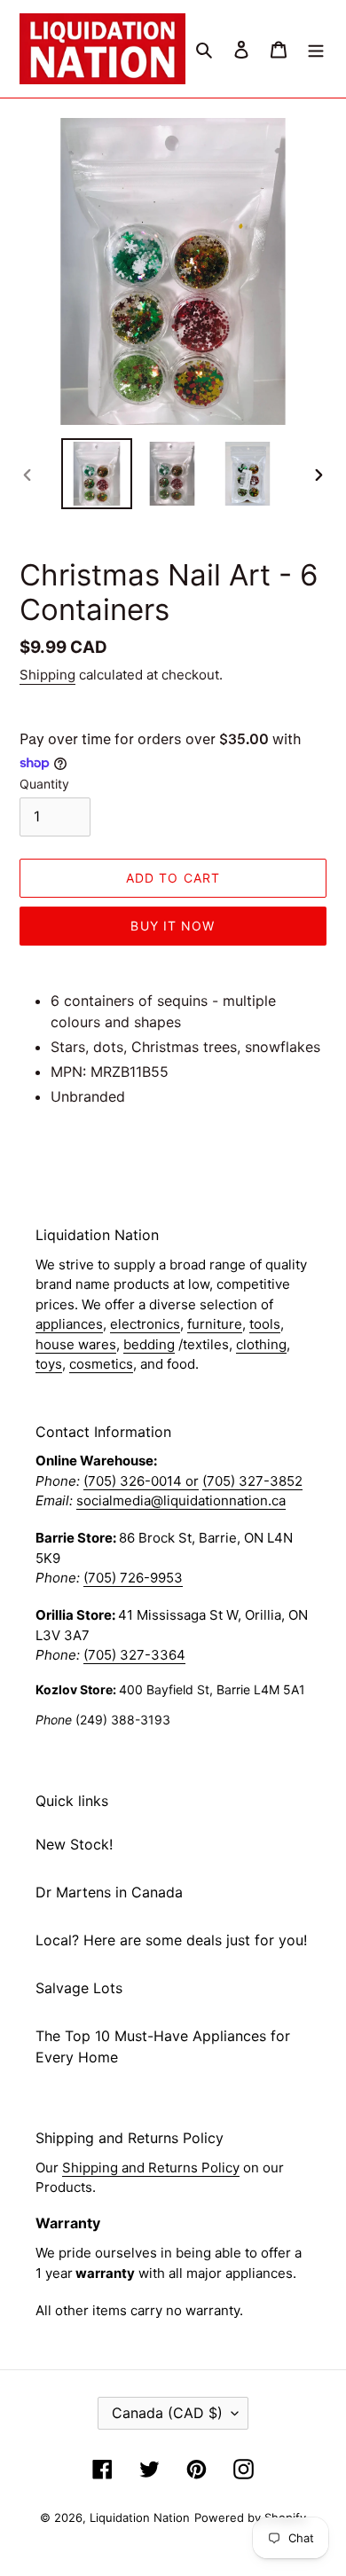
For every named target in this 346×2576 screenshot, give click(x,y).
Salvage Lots (79, 1988)
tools (265, 1324)
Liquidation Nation (140, 2517)
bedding (149, 1344)
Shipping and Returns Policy (151, 2168)
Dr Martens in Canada (109, 1892)
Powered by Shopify (250, 2517)
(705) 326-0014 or (141, 1481)
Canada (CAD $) (167, 2413)
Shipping (47, 675)
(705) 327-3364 (134, 1655)
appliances (69, 1324)
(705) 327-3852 (252, 1481)
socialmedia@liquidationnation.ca (181, 1500)
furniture (215, 1324)
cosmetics (101, 1364)
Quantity (44, 784)
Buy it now (173, 926)
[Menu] (316, 49)
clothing (261, 1344)
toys (49, 1364)
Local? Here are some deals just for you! (171, 1940)
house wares (76, 1344)
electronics (145, 1324)
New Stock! (74, 1844)
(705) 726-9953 (133, 1578)
